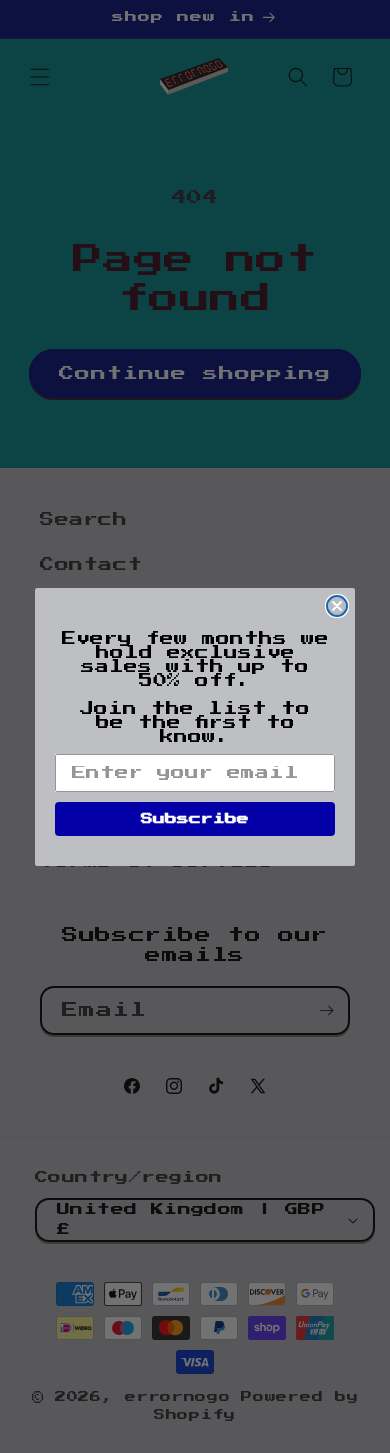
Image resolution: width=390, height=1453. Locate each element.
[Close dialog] (337, 606)
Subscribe (195, 819)
